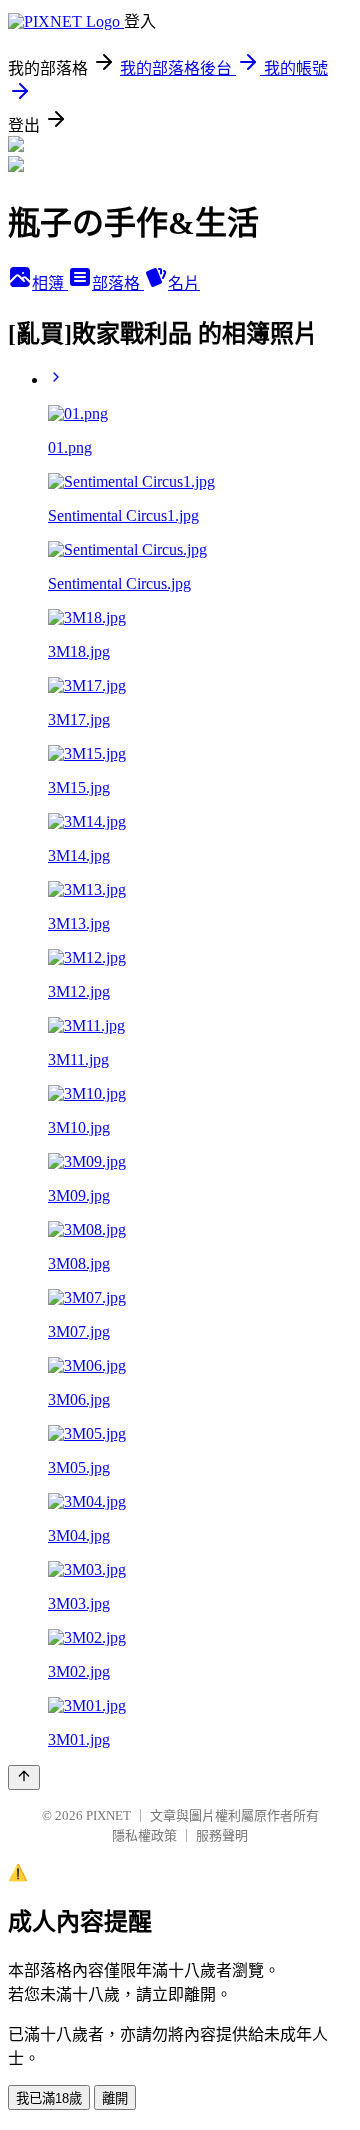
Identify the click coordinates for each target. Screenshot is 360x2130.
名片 (184, 283)
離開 (115, 2098)
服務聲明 (222, 1835)
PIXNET (108, 1815)
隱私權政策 (144, 1835)
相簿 (50, 283)
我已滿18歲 (49, 2098)
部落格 (118, 283)
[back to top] (24, 1777)
